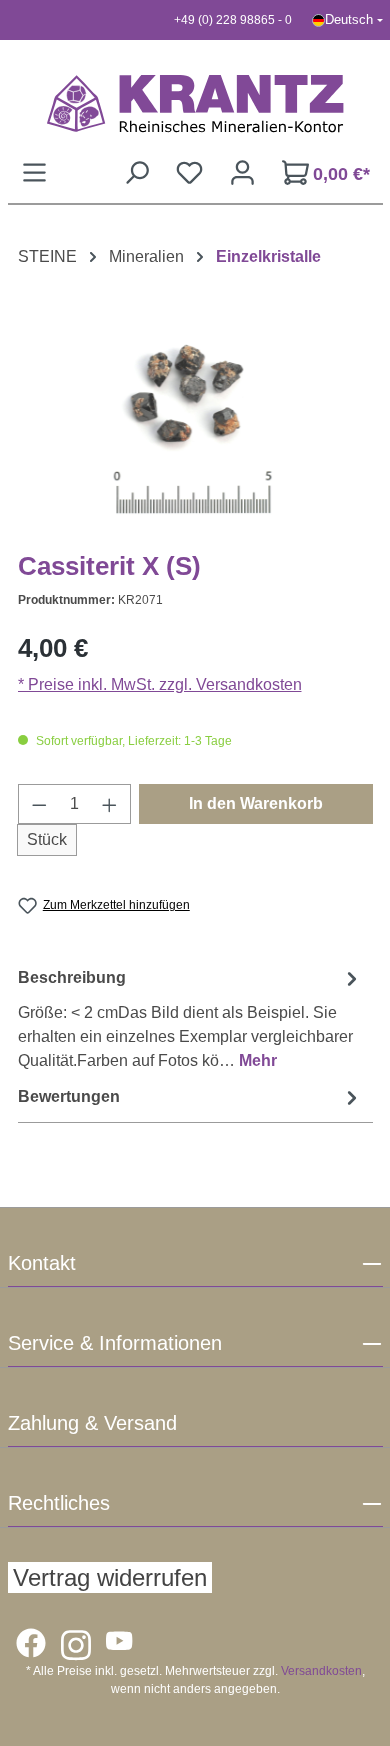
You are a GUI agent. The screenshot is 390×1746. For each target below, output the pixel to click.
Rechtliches (59, 1503)
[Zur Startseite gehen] (195, 103)
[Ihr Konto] (242, 172)
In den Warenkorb (256, 803)
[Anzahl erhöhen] (110, 804)
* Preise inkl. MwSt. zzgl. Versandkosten (160, 684)
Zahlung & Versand (92, 1423)
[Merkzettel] (189, 172)
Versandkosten (321, 1671)
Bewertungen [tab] (69, 1096)
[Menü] (34, 172)
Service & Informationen (115, 1343)
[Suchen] (136, 172)
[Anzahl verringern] (39, 804)
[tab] (190, 1018)
